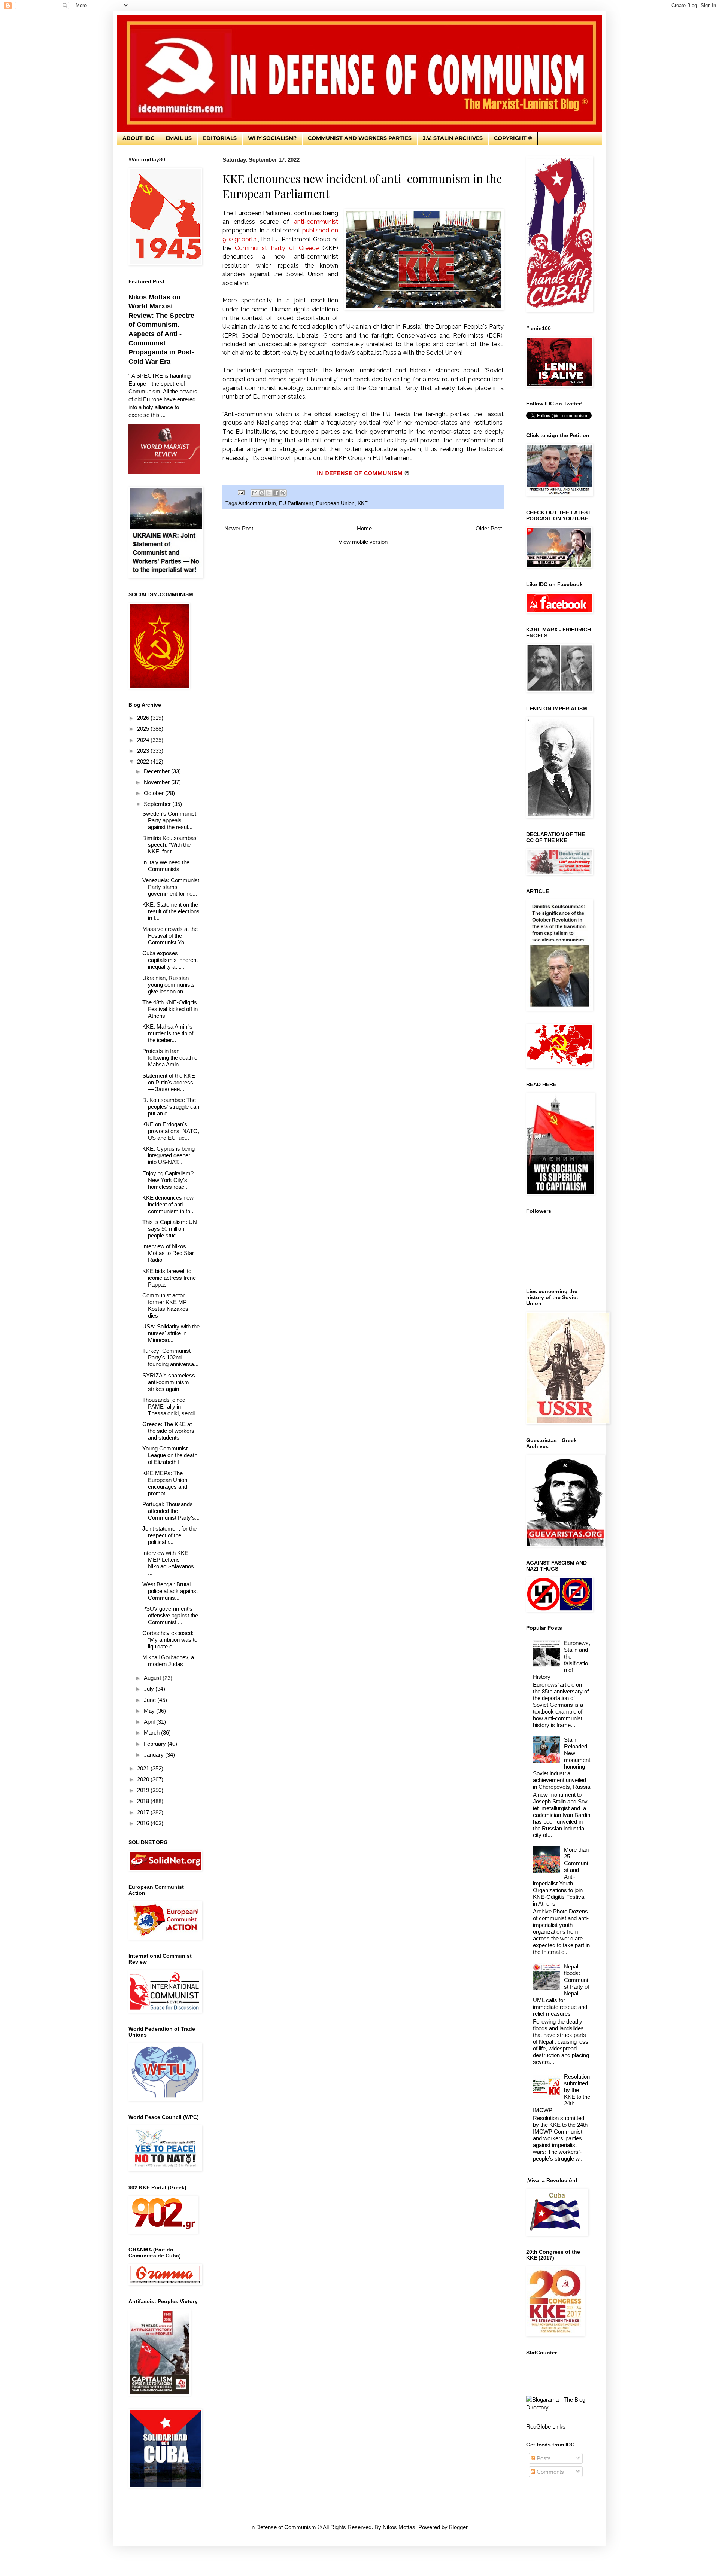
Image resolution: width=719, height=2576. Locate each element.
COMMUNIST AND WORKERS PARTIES (360, 138)
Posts (543, 2458)
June (151, 1700)
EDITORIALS (220, 138)
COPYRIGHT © (513, 138)
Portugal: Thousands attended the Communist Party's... (171, 1511)
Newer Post (239, 528)
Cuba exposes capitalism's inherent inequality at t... (170, 960)
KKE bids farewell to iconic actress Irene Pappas (169, 1278)
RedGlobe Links (546, 2426)
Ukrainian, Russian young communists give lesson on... (169, 985)
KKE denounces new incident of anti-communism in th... (169, 1204)
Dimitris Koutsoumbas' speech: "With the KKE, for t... (170, 845)
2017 (144, 1812)
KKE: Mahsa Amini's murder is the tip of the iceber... (168, 1033)
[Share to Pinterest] (283, 493)
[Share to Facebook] (276, 493)
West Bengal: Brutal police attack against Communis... (170, 1591)
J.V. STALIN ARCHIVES (453, 138)
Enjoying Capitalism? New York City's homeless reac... (168, 1180)
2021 (144, 1768)
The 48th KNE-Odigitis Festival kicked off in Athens (170, 1009)
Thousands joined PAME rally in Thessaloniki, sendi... (171, 1406)
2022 (144, 762)
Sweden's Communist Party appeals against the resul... (169, 820)
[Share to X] (269, 493)
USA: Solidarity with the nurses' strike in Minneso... (171, 1333)
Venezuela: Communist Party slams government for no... (171, 887)
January (154, 1755)
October (154, 793)
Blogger (458, 2527)
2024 (144, 740)
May (150, 1711)
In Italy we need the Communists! (166, 866)
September (158, 804)
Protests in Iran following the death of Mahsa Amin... (171, 1058)
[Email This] (255, 493)
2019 (144, 1790)
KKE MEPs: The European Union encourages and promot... (165, 1483)
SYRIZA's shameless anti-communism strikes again (169, 1382)
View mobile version (363, 542)
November (157, 782)
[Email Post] (241, 492)
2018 (144, 1801)
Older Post (489, 528)
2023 (144, 751)
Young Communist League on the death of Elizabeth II (170, 1455)
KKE (363, 503)
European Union (335, 503)
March (152, 1732)
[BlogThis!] (262, 493)
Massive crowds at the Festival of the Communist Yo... (170, 936)
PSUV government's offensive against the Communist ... (170, 1615)
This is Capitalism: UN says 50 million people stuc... (170, 1229)
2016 (144, 1823)
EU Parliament (296, 503)
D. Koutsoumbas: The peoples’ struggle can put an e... (171, 1107)
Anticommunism (257, 503)
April (150, 1722)
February (156, 1744)
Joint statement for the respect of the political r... (169, 1535)
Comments (550, 2472)
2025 (144, 729)
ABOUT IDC (138, 138)
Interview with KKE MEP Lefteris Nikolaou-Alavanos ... (168, 1563)
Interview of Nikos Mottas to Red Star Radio (168, 1253)
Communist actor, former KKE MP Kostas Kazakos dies (165, 1305)
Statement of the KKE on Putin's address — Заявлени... (169, 1082)
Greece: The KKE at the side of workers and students (168, 1431)
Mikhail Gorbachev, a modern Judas (168, 1661)
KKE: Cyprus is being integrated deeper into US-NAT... (169, 1155)
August (153, 1678)
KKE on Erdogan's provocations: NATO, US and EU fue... (171, 1131)
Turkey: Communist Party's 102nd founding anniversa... (170, 1357)
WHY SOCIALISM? (272, 138)
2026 (144, 718)
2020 (144, 1779)
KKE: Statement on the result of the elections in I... (171, 911)
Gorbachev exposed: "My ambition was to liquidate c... (170, 1640)
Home (364, 528)
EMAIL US (179, 138)
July (150, 1689)
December (157, 771)
